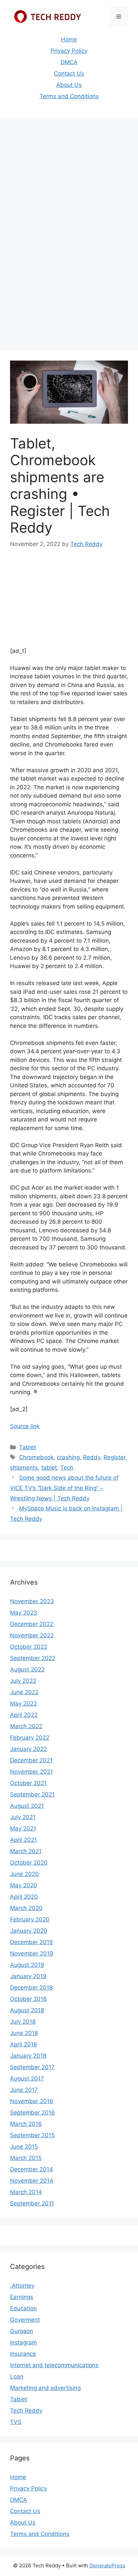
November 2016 (32, 2101)
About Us (69, 85)
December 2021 (31, 1760)
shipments (24, 1468)
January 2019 (28, 1976)
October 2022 (29, 1647)
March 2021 (26, 1851)
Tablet (28, 1447)
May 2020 (24, 1885)
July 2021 (23, 1817)
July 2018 (23, 2022)
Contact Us (69, 74)
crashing (68, 1457)
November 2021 (31, 1772)
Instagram (23, 2342)
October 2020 (29, 1863)
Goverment (25, 2320)
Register (114, 1457)
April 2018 (23, 2044)
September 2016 (32, 2113)
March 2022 (26, 1726)
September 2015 (32, 2135)
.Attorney (22, 2286)
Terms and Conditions (69, 96)
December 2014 (31, 2169)
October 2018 (28, 1999)
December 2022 (32, 1624)
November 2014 (32, 2181)
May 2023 (24, 1613)
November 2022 (32, 1635)
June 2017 (24, 2090)
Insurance (23, 2354)
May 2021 (23, 1828)
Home (69, 39)
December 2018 (31, 1988)
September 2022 (33, 1658)
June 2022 (24, 1692)
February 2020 (30, 1919)
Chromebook (36, 1457)
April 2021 (23, 1840)
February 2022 (30, 1738)
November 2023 (32, 1601)
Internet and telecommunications (54, 2365)
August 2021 (27, 1806)
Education (23, 2308)
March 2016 (26, 2124)
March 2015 (26, 2158)
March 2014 (26, 2192)
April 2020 (24, 1897)
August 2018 (27, 2010)
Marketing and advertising (45, 2388)
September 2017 (32, 2067)
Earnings (22, 2297)
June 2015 (24, 2147)
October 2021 (28, 1783)
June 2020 (24, 1874)
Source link (25, 1426)
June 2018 (24, 2033)
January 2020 (29, 1931)
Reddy (92, 1457)
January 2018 (28, 2056)
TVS (16, 2422)
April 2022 (24, 1715)
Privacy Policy (69, 51)
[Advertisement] (69, 193)
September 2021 (32, 1794)
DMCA (69, 62)
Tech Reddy (26, 2411)
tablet (49, 1468)
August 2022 (27, 1669)
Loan (17, 2377)
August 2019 (27, 1965)
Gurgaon (22, 2331)
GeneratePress (107, 2565)
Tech (67, 1468)
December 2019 (31, 1942)
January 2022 (28, 1749)
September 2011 (32, 2203)
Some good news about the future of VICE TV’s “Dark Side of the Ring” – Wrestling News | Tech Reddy (64, 1488)
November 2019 (32, 1953)
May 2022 (23, 1704)
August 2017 (27, 2078)
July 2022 (23, 1681)
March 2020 (26, 1908)
